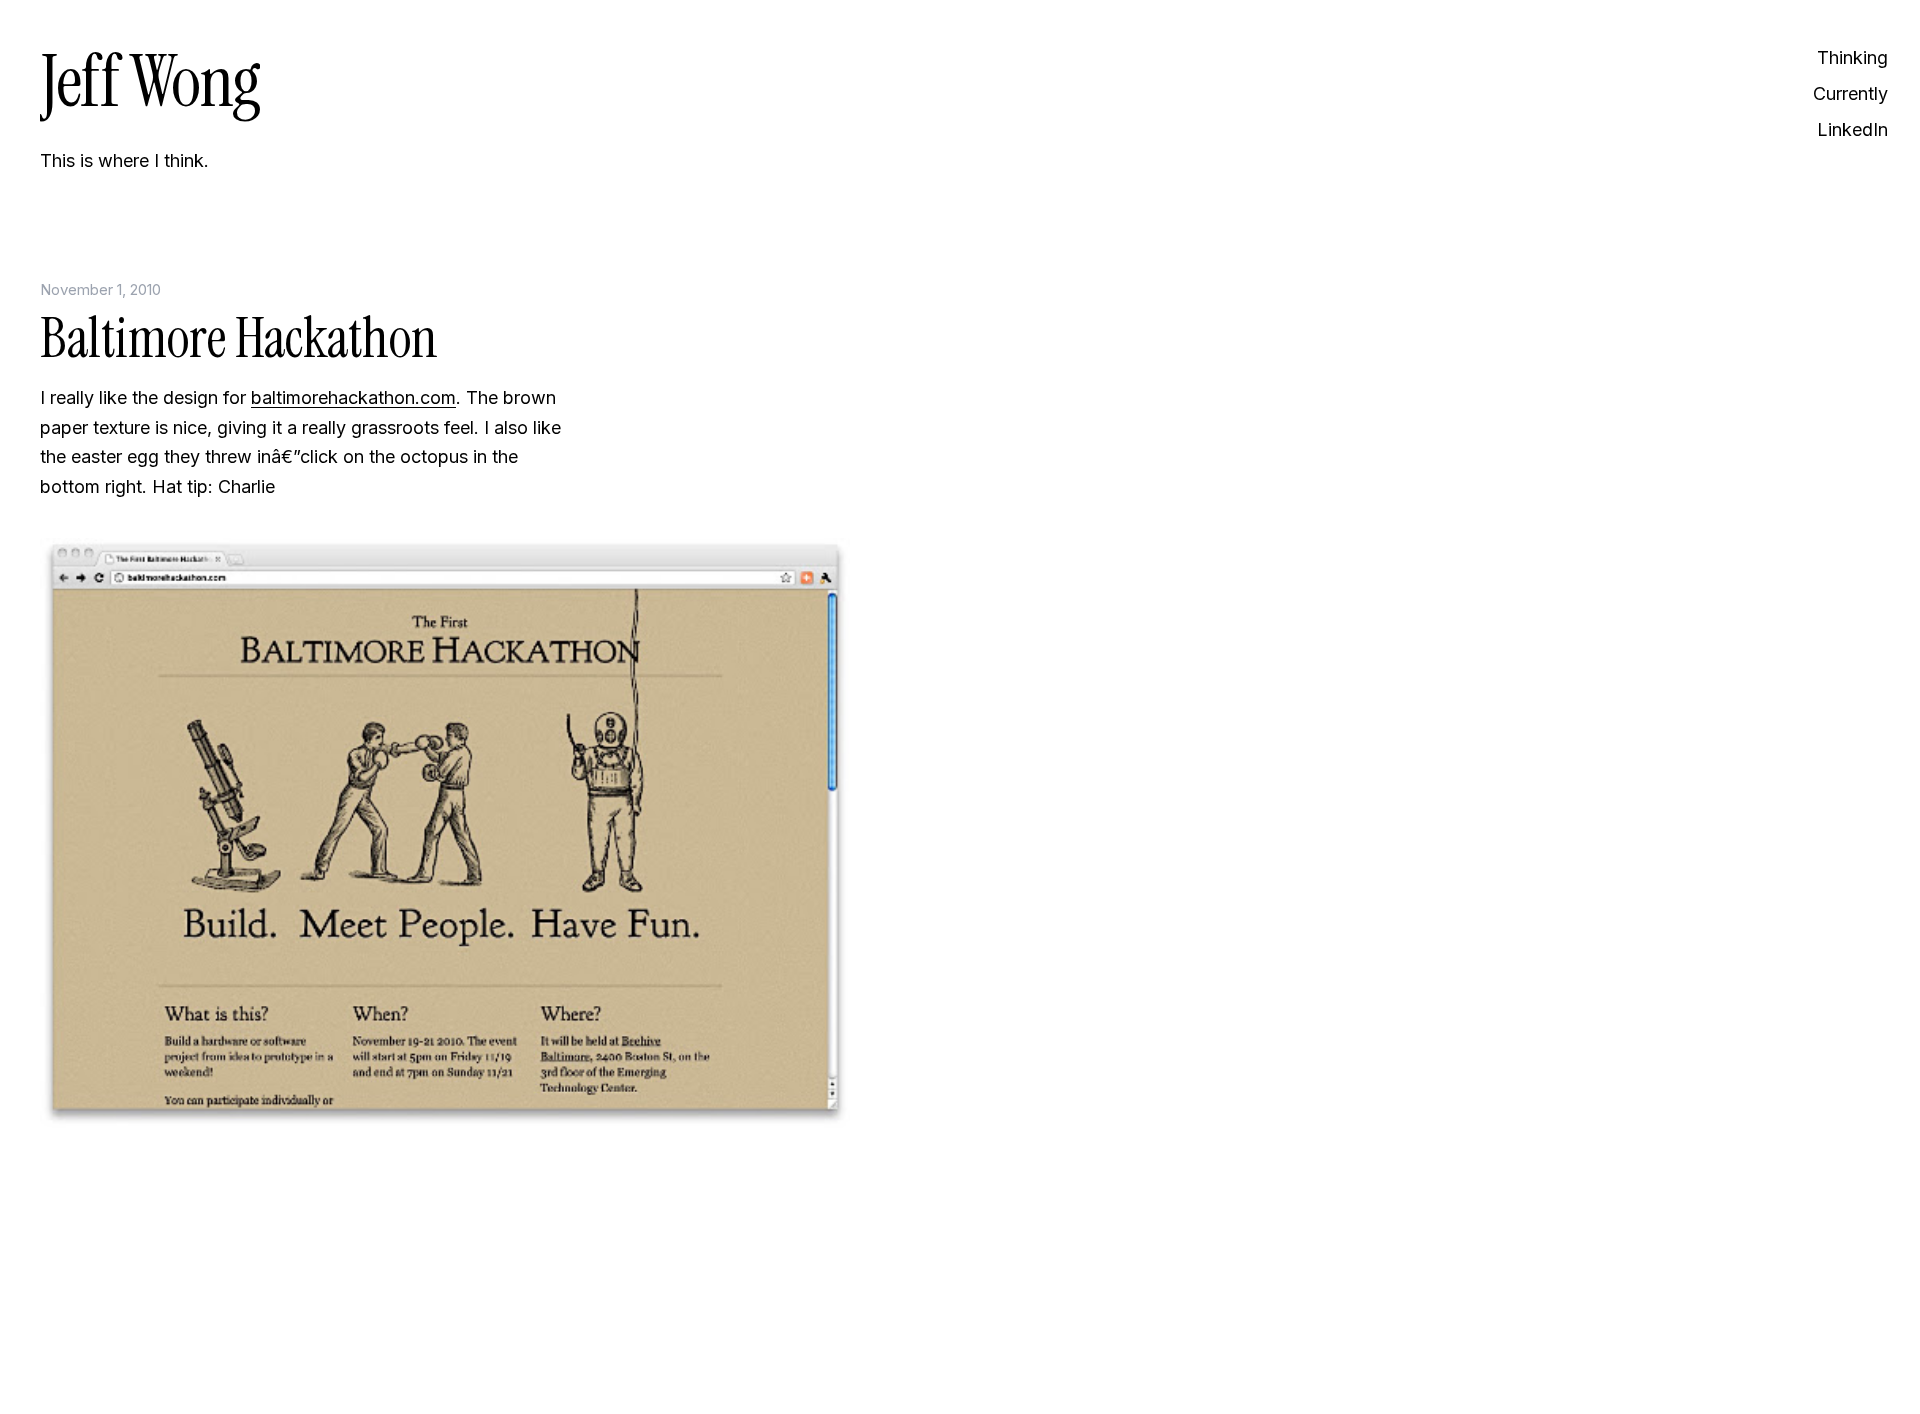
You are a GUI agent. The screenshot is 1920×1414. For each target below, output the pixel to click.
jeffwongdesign (310, 1349)
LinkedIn (1852, 129)
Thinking (1852, 57)
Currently (1850, 93)
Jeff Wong (150, 81)
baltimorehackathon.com (353, 397)
